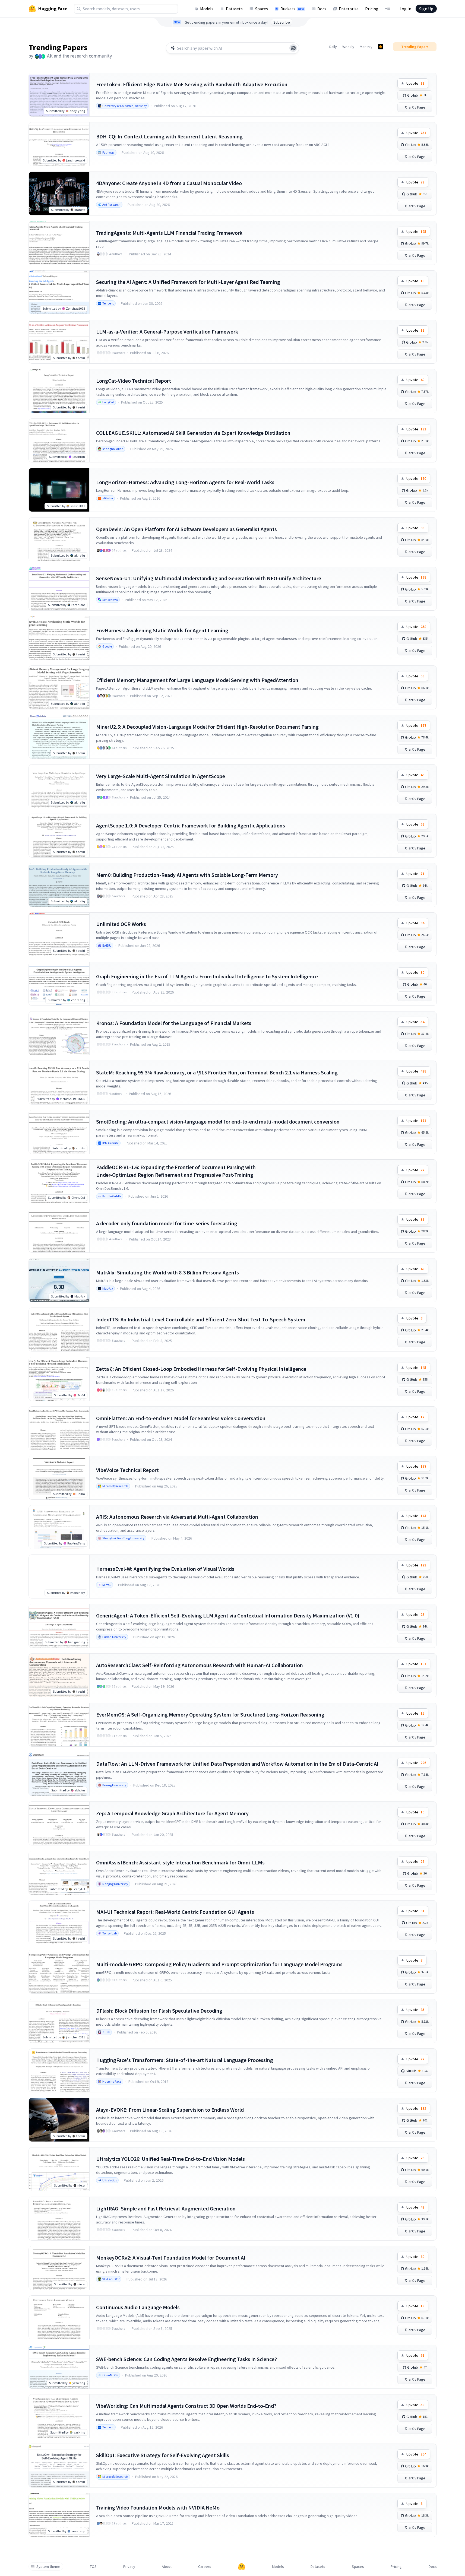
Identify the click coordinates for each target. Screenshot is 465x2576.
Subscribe (282, 22)
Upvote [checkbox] (415, 83)
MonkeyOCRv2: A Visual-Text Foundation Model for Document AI (171, 2258)
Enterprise (349, 9)
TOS (93, 2567)
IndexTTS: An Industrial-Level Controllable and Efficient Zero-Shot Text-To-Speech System (201, 1319)
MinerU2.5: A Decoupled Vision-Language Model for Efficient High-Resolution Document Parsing (207, 727)
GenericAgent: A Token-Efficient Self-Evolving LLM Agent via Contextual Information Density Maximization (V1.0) (228, 1615)
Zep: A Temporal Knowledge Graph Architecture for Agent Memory (172, 1813)
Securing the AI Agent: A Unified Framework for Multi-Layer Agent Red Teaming (188, 282)
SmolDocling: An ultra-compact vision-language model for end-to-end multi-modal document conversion (218, 1122)
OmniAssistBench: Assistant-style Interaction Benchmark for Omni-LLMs (180, 1862)
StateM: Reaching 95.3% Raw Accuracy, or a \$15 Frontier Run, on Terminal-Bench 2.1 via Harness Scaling (217, 1072)
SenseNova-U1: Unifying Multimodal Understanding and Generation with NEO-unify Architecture (209, 578)
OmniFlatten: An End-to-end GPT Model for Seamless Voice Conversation (181, 1418)
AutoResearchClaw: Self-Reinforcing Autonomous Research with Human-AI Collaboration (200, 1665)
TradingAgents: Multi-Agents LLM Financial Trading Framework (169, 233)
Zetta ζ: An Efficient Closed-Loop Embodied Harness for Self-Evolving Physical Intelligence (201, 1369)
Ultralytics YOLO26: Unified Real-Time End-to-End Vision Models (170, 2159)
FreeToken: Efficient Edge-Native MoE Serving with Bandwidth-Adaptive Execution (192, 84)
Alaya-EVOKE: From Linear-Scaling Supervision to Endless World (170, 2110)
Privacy (129, 2567)
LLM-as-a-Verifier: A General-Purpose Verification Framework (167, 331)
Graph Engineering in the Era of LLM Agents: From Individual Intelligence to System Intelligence (207, 976)
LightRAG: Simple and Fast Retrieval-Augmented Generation (166, 2208)
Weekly (348, 47)
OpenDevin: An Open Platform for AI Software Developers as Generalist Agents (186, 529)
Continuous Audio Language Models (138, 2307)
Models (207, 9)
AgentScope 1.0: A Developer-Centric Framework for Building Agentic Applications (191, 825)
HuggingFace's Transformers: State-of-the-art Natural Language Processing (185, 2060)
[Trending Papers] (381, 47)
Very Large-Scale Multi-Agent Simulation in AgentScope (161, 776)
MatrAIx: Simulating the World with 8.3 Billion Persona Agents (167, 1272)
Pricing (372, 9)
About (167, 2567)
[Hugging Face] (242, 2567)
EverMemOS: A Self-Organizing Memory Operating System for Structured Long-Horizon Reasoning (210, 1714)
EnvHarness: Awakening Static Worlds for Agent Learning (162, 630)
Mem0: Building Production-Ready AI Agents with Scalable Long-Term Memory (187, 875)
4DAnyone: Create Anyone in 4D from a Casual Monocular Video (169, 183)
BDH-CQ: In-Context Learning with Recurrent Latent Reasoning (169, 136)
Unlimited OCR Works (121, 924)
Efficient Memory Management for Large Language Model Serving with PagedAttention (197, 680)
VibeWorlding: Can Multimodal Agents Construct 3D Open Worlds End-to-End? (186, 2406)
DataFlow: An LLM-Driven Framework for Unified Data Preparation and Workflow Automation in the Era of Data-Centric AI (237, 1764)
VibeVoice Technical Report (127, 1470)
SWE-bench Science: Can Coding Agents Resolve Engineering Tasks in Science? (186, 2359)
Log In (405, 9)
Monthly (366, 47)
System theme (48, 2567)
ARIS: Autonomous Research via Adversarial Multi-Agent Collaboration (177, 1517)
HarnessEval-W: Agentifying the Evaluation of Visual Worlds (165, 1569)
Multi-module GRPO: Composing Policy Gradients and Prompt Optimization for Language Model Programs (219, 1964)
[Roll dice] (293, 48)
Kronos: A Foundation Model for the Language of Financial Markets (174, 1023)
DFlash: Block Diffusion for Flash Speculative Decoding (159, 2011)
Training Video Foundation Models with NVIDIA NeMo (158, 2507)
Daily (333, 47)
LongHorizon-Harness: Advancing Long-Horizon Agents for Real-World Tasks (185, 482)
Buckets (292, 9)
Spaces (262, 9)
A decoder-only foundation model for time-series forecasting (167, 1223)
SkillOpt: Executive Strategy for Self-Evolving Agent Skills (163, 2455)
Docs (322, 9)
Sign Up (426, 9)
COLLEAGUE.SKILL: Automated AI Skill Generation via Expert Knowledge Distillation (193, 433)
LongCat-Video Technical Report (134, 381)
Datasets (234, 9)
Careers (205, 2567)
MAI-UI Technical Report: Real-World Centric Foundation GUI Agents (175, 1912)
